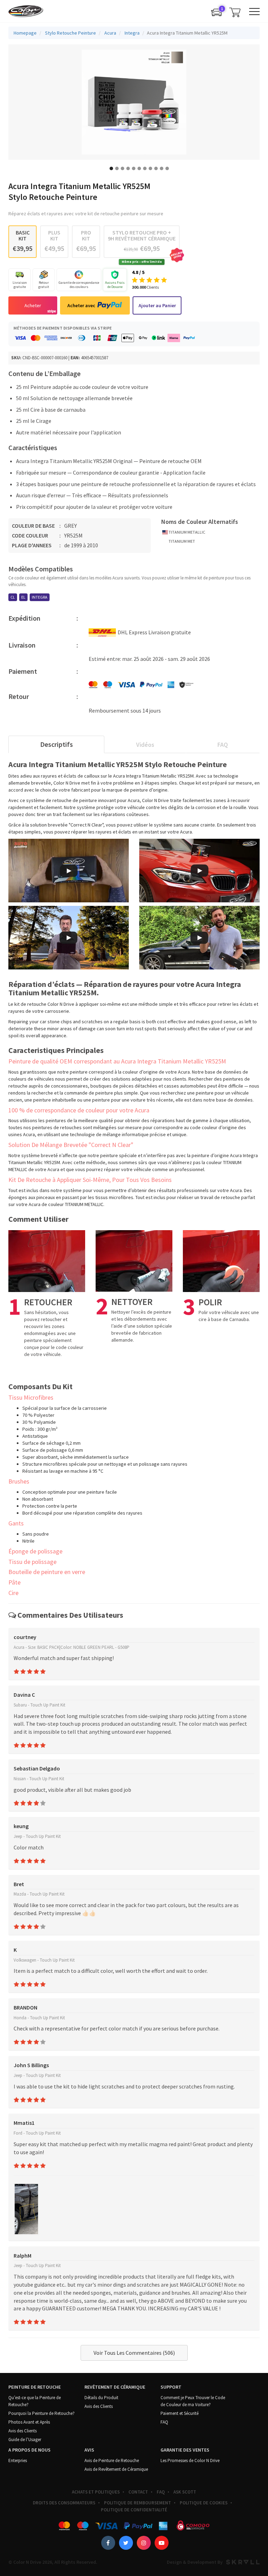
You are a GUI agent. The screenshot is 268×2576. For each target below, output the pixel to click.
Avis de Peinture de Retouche (112, 2460)
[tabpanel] (134, 102)
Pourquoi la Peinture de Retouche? (42, 2413)
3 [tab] (122, 168)
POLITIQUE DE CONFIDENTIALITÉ (134, 2510)
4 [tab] (128, 168)
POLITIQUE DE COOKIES (204, 2503)
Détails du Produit (101, 2398)
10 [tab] (162, 168)
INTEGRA (40, 597)
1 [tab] (111, 168)
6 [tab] (139, 168)
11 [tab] (167, 168)
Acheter (33, 305)
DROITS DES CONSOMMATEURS (64, 2503)
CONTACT (138, 2492)
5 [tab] (134, 168)
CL (13, 597)
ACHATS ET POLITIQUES (96, 2492)
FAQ (164, 2422)
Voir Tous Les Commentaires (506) (134, 2353)
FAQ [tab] (223, 745)
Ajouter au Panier (157, 305)
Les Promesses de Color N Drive (190, 2460)
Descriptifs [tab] (57, 744)
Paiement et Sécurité (180, 2413)
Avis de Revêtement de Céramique (116, 2469)
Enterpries (18, 2460)
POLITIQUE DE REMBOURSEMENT (137, 2503)
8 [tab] (150, 168)
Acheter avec (81, 305)
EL (23, 597)
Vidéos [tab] (145, 745)
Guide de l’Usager (25, 2440)
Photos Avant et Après (29, 2422)
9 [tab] (156, 168)
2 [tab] (117, 168)
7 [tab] (145, 168)
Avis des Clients (23, 2431)
